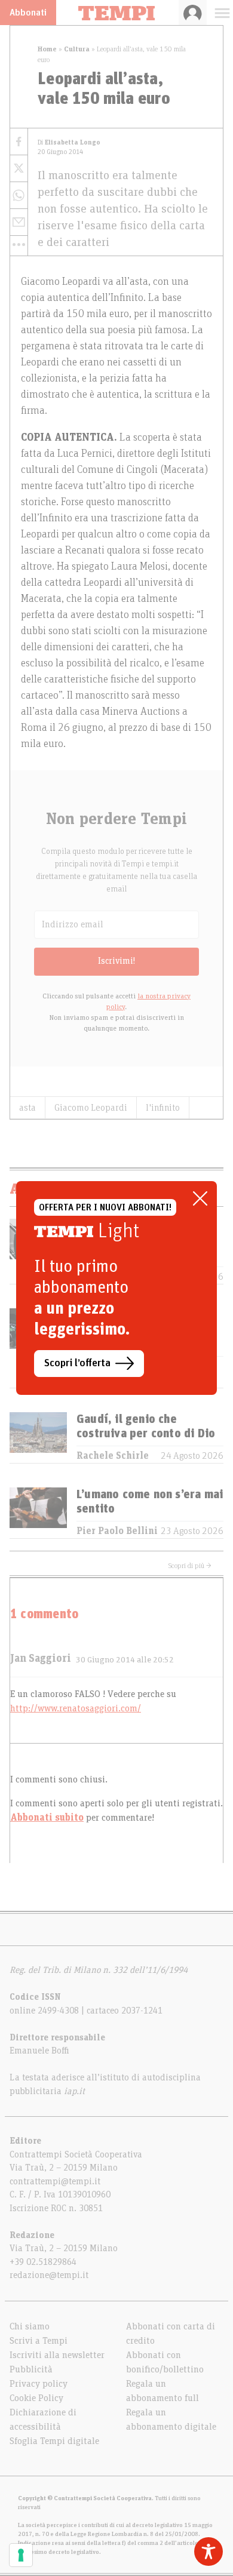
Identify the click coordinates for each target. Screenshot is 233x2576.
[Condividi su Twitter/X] (19, 169)
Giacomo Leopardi (91, 1108)
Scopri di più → (190, 1566)
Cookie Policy (36, 2398)
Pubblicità (31, 2369)
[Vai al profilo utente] (193, 13)
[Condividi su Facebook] (19, 142)
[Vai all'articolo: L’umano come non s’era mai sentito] (38, 1513)
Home (47, 49)
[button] (19, 245)
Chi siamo (30, 2326)
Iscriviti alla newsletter (57, 2355)
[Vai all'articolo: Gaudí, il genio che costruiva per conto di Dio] (38, 1438)
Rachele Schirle (113, 1456)
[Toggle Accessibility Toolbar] (209, 2552)
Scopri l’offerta (77, 1363)
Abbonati (28, 13)
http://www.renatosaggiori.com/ (76, 1708)
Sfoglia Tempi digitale (54, 2441)
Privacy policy (39, 2384)
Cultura (77, 49)
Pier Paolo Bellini (117, 1531)
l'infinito (163, 1108)
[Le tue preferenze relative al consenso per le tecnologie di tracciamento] (21, 2555)
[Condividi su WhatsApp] (19, 196)
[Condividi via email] (19, 222)
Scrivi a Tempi (39, 2341)
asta (27, 1108)
